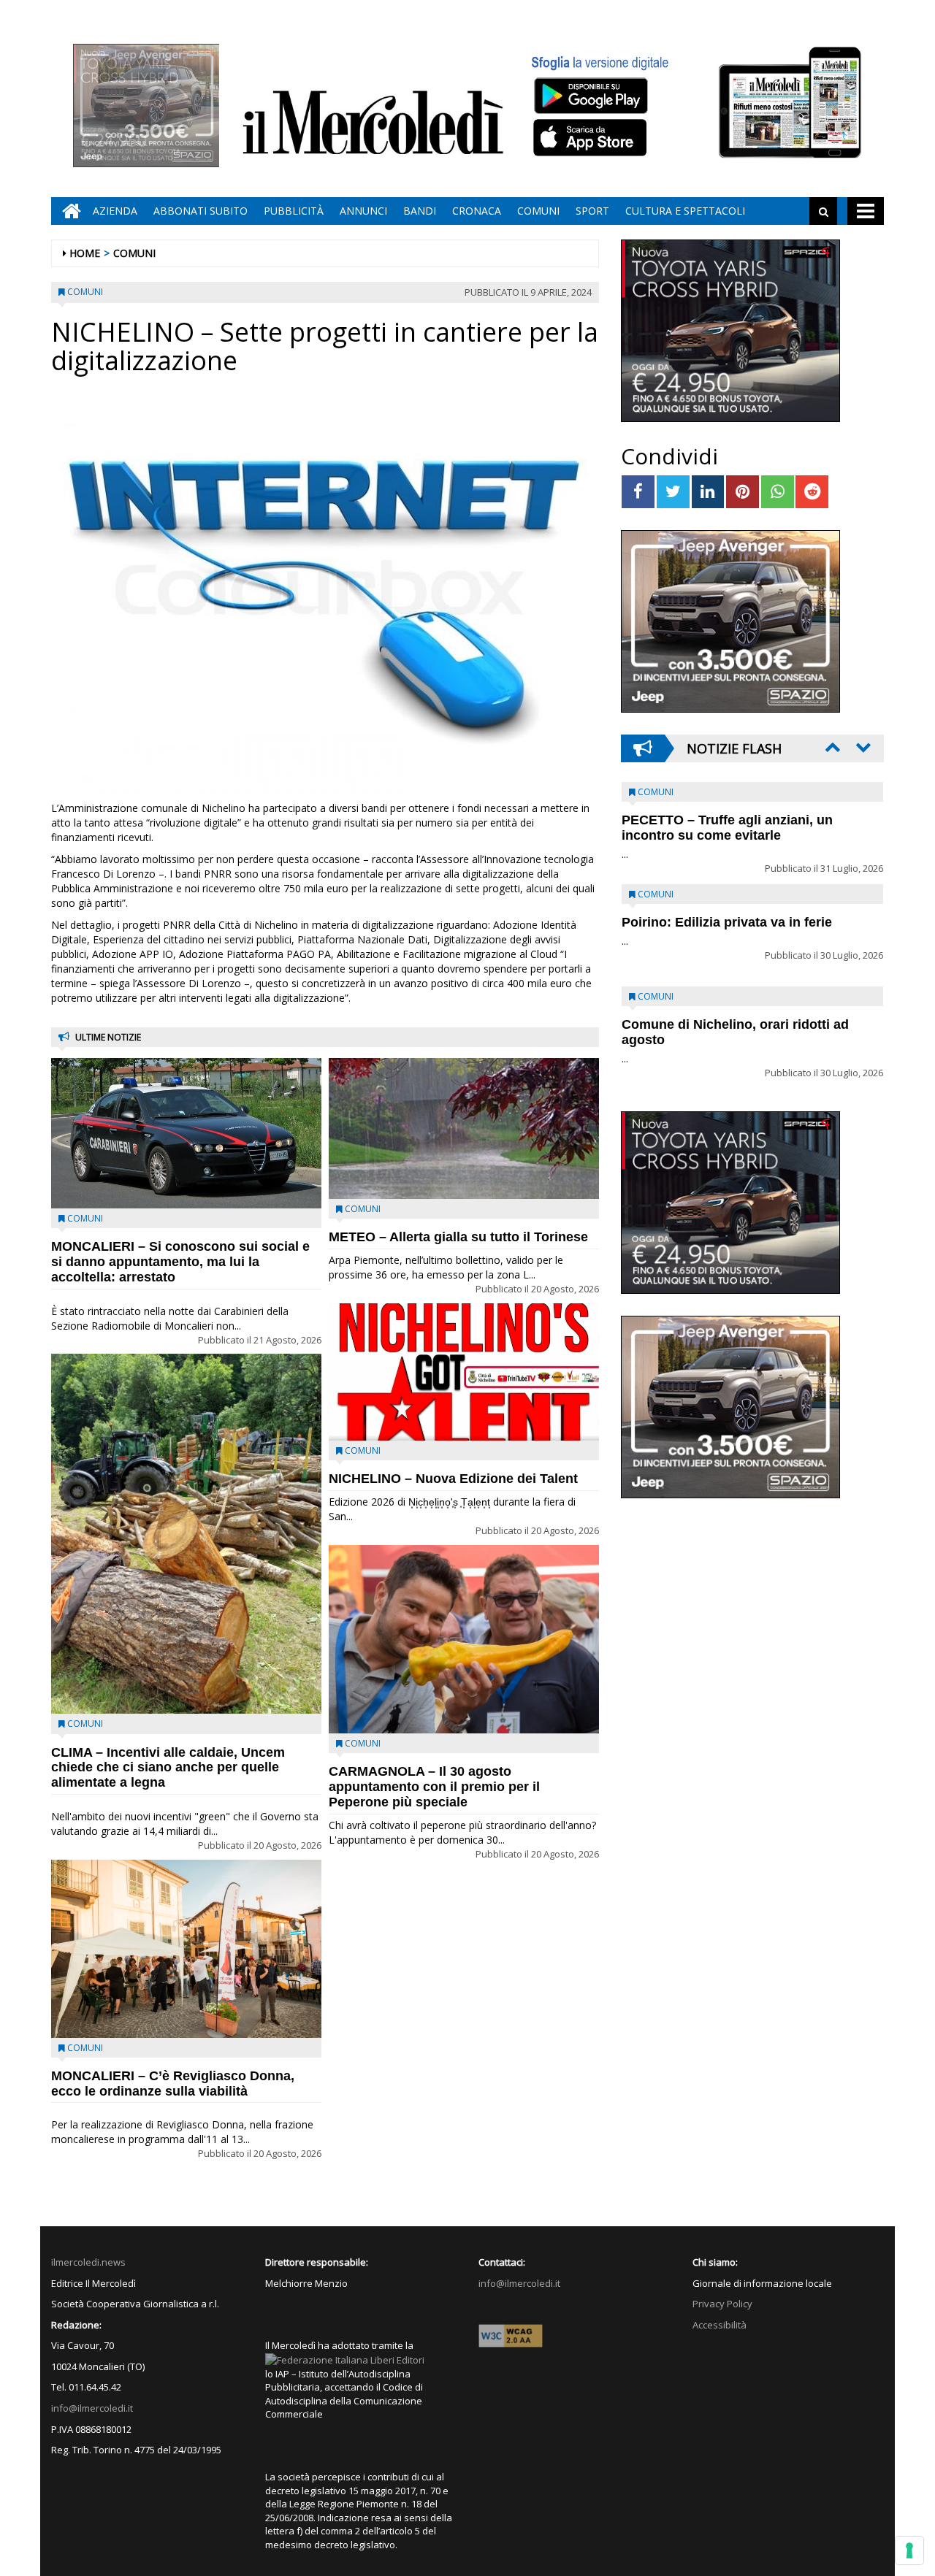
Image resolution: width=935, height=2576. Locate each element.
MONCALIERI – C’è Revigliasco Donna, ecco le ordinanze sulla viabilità (173, 2084)
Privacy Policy (722, 2304)
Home (85, 253)
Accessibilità (720, 2325)
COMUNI (538, 211)
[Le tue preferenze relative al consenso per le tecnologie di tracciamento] (909, 2550)
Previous (831, 747)
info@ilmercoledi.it (92, 2408)
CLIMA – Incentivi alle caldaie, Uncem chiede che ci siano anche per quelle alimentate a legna (168, 1768)
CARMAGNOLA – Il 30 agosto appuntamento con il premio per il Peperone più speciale (434, 1787)
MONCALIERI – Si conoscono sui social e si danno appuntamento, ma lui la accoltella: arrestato (180, 1262)
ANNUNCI (363, 211)
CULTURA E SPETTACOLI (685, 211)
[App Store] (592, 138)
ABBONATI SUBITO (201, 211)
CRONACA (477, 211)
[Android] (590, 95)
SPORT (592, 211)
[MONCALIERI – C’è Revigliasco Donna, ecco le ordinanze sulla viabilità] (186, 1949)
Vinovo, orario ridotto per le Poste (728, 820)
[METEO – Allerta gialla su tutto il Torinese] (464, 1128)
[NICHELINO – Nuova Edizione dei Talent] (464, 1372)
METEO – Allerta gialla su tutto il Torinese (458, 1237)
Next (862, 747)
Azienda (115, 211)
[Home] (68, 211)
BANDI (420, 211)
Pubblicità (294, 211)
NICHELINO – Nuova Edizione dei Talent (453, 1479)
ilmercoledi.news (88, 2262)
